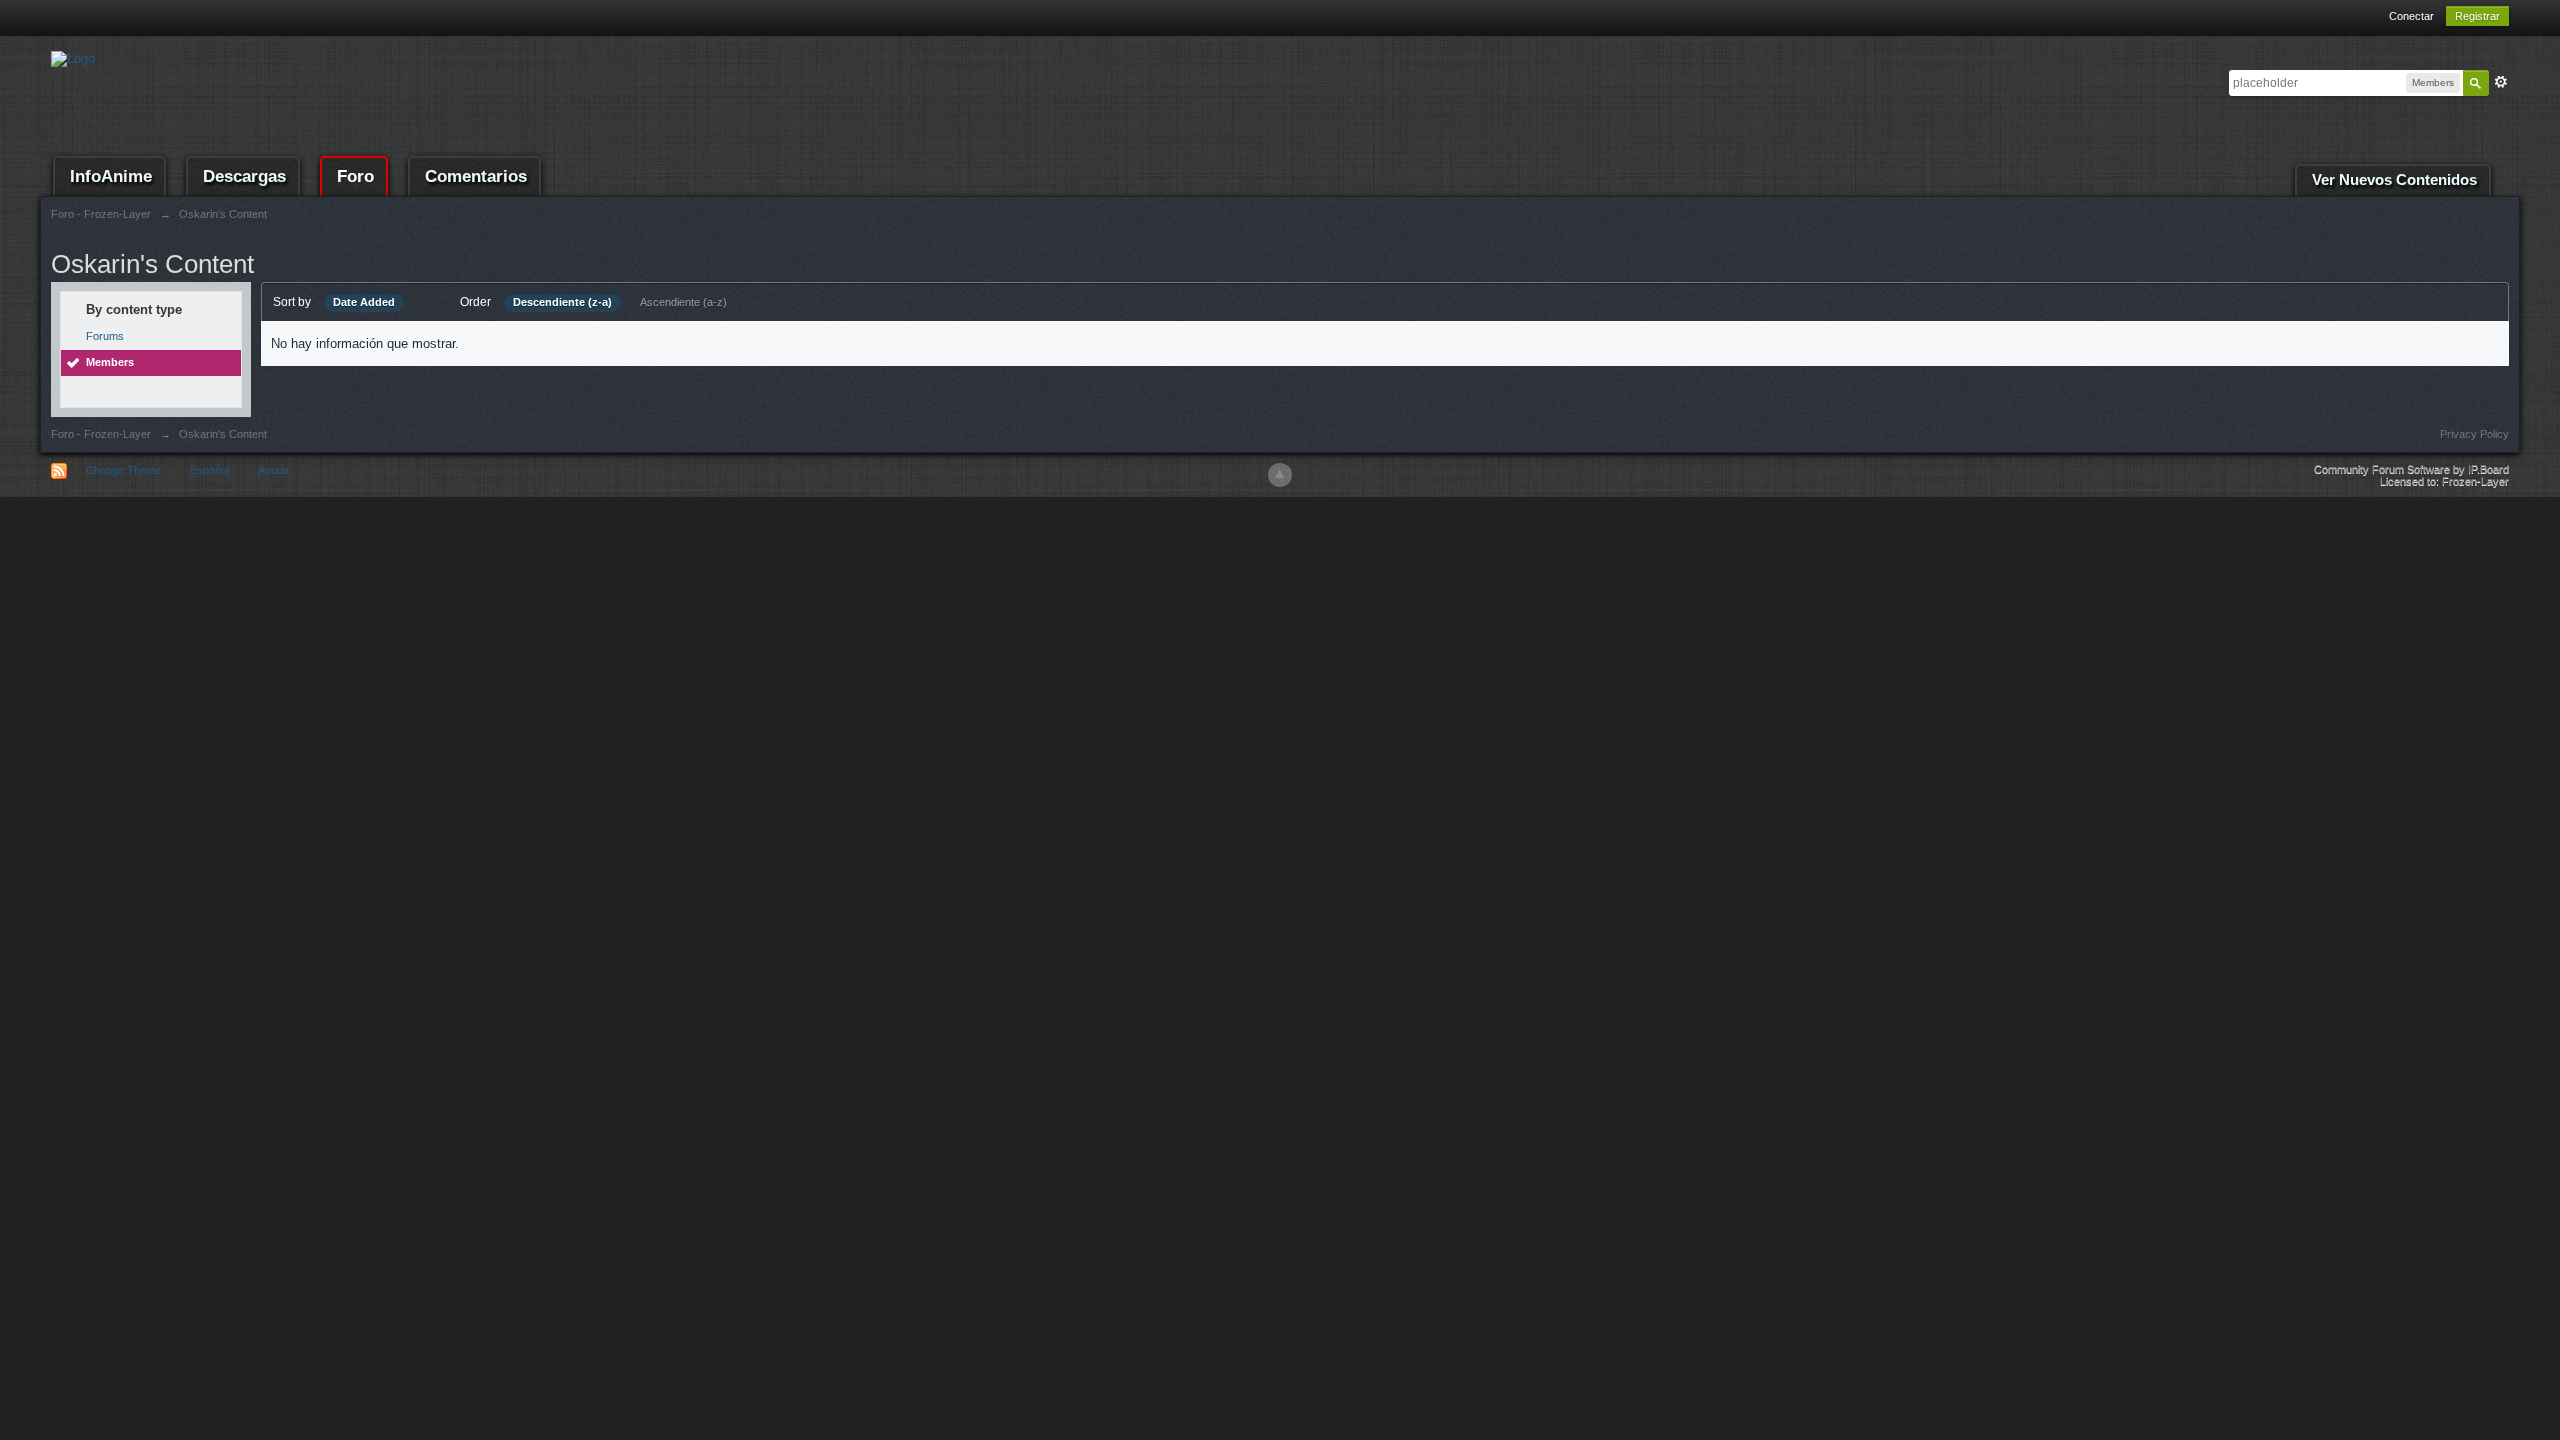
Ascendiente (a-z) (683, 302)
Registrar (2477, 16)
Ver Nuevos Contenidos (2394, 180)
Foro (355, 176)
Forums (105, 336)
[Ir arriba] (1280, 475)
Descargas (244, 176)
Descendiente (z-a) (562, 302)
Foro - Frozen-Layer (101, 434)
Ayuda (273, 470)
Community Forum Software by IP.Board (2411, 469)
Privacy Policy (2474, 434)
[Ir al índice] (73, 57)
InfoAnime (111, 176)
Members (110, 362)
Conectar (2411, 16)
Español (209, 470)
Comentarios (476, 176)
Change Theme (123, 470)
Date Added (364, 302)
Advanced (2501, 82)
